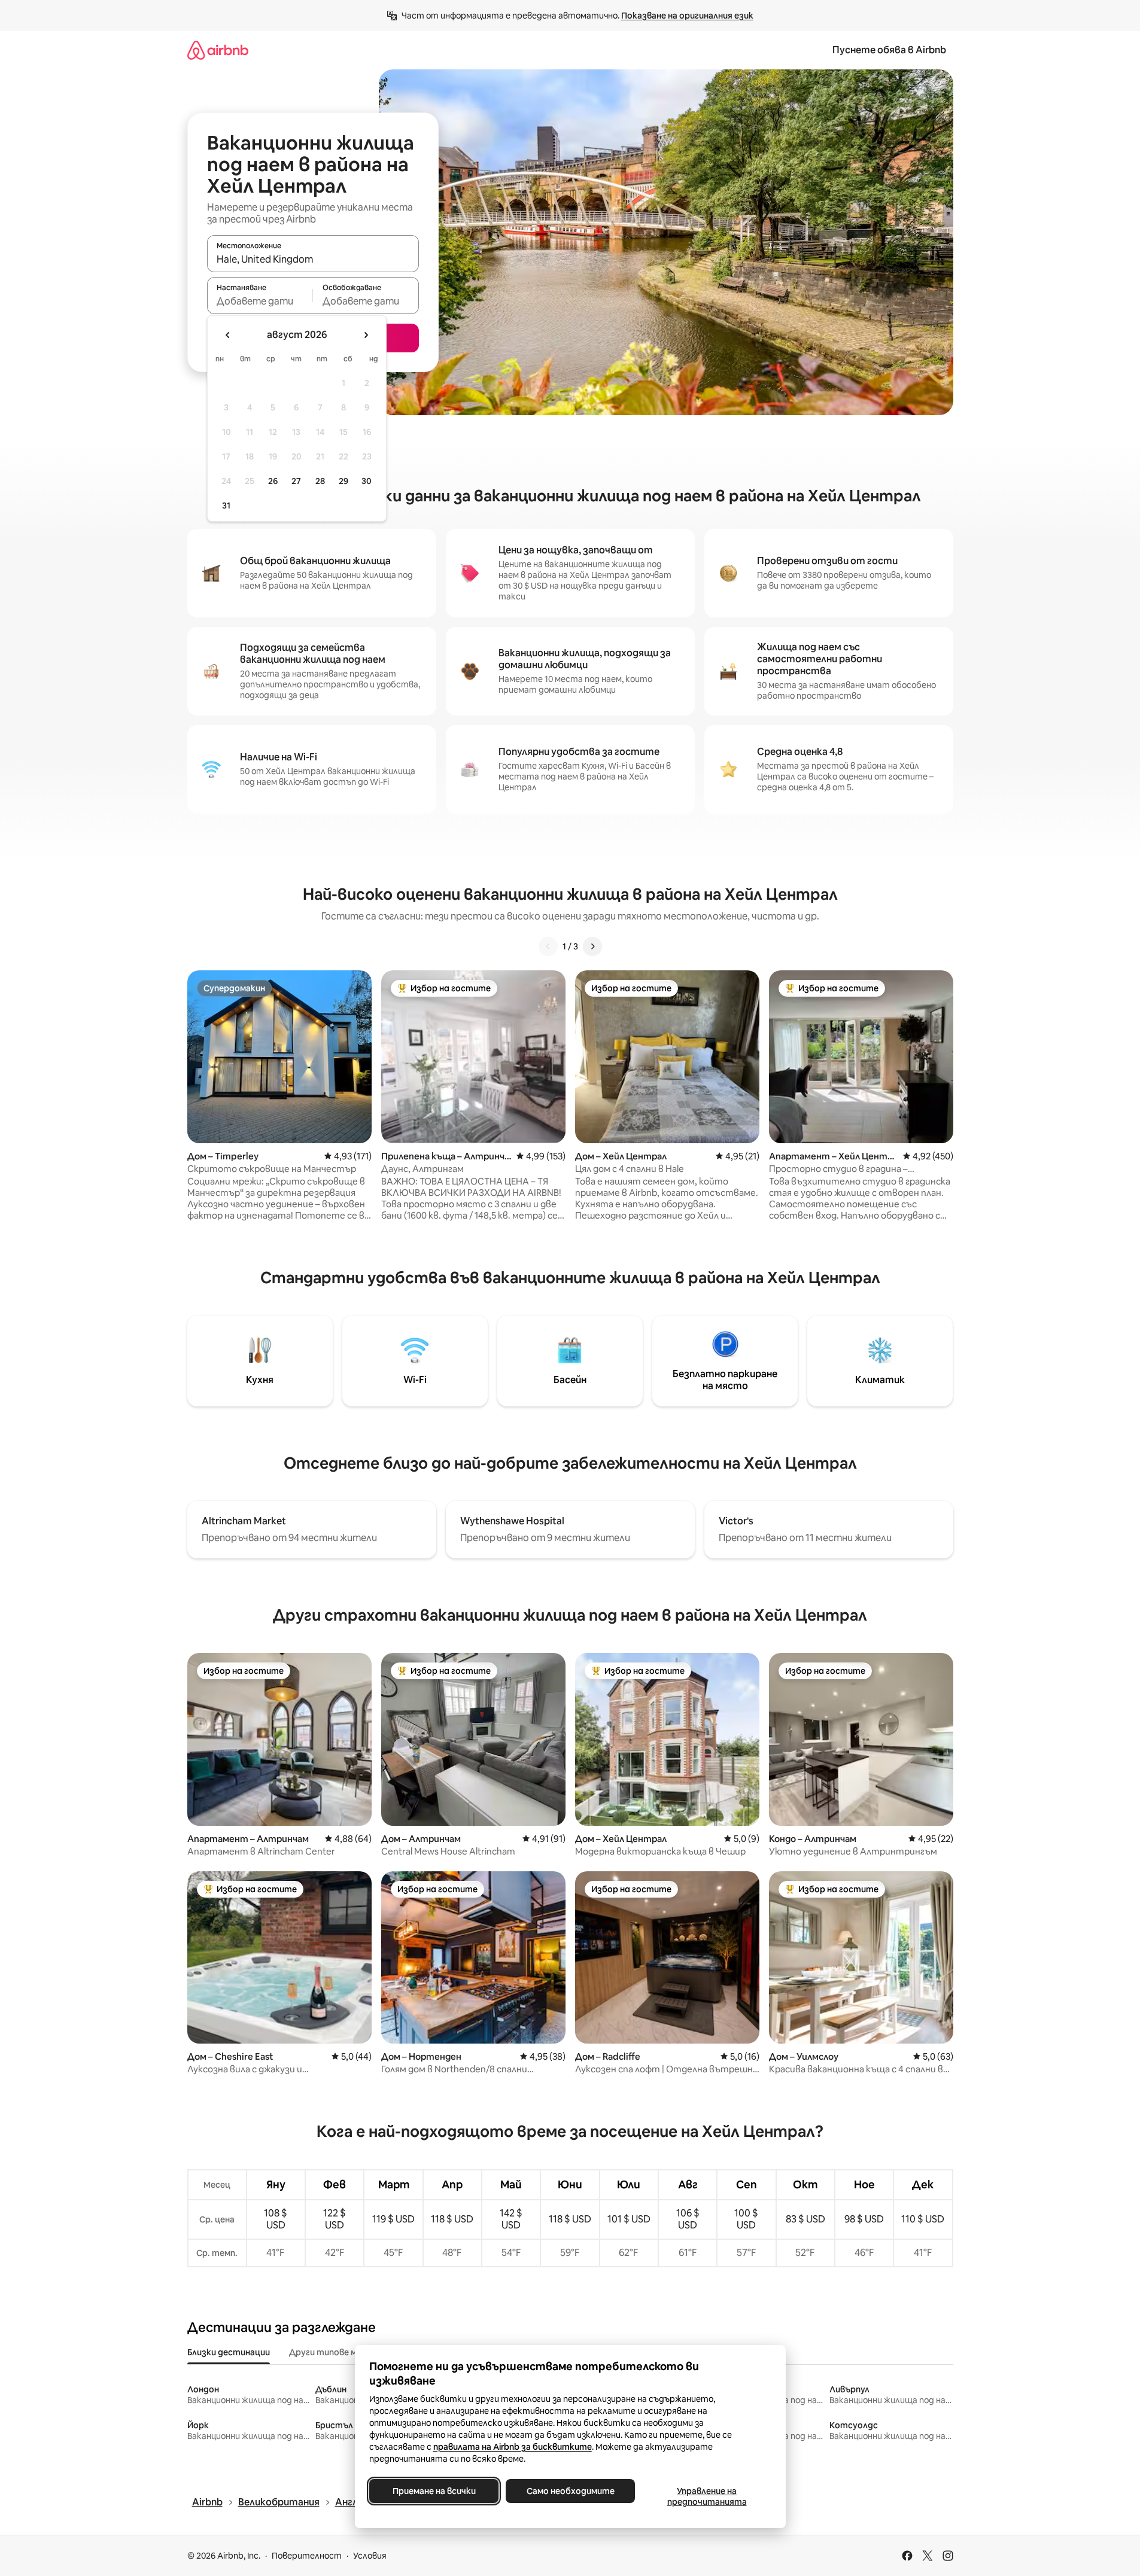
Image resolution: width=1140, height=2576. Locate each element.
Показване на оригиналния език (687, 16)
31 (226, 506)
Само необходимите (570, 2491)
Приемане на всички (434, 2491)
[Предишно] (548, 946)
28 (320, 481)
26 (273, 481)
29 (343, 481)
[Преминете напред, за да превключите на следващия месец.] (366, 335)
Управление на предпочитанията (706, 2496)
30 (367, 481)
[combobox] (313, 259)
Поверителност (307, 2556)
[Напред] (592, 946)
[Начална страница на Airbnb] (218, 50)
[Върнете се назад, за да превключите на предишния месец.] (228, 335)
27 (296, 481)
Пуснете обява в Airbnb (889, 50)
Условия (370, 2556)
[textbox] (260, 301)
